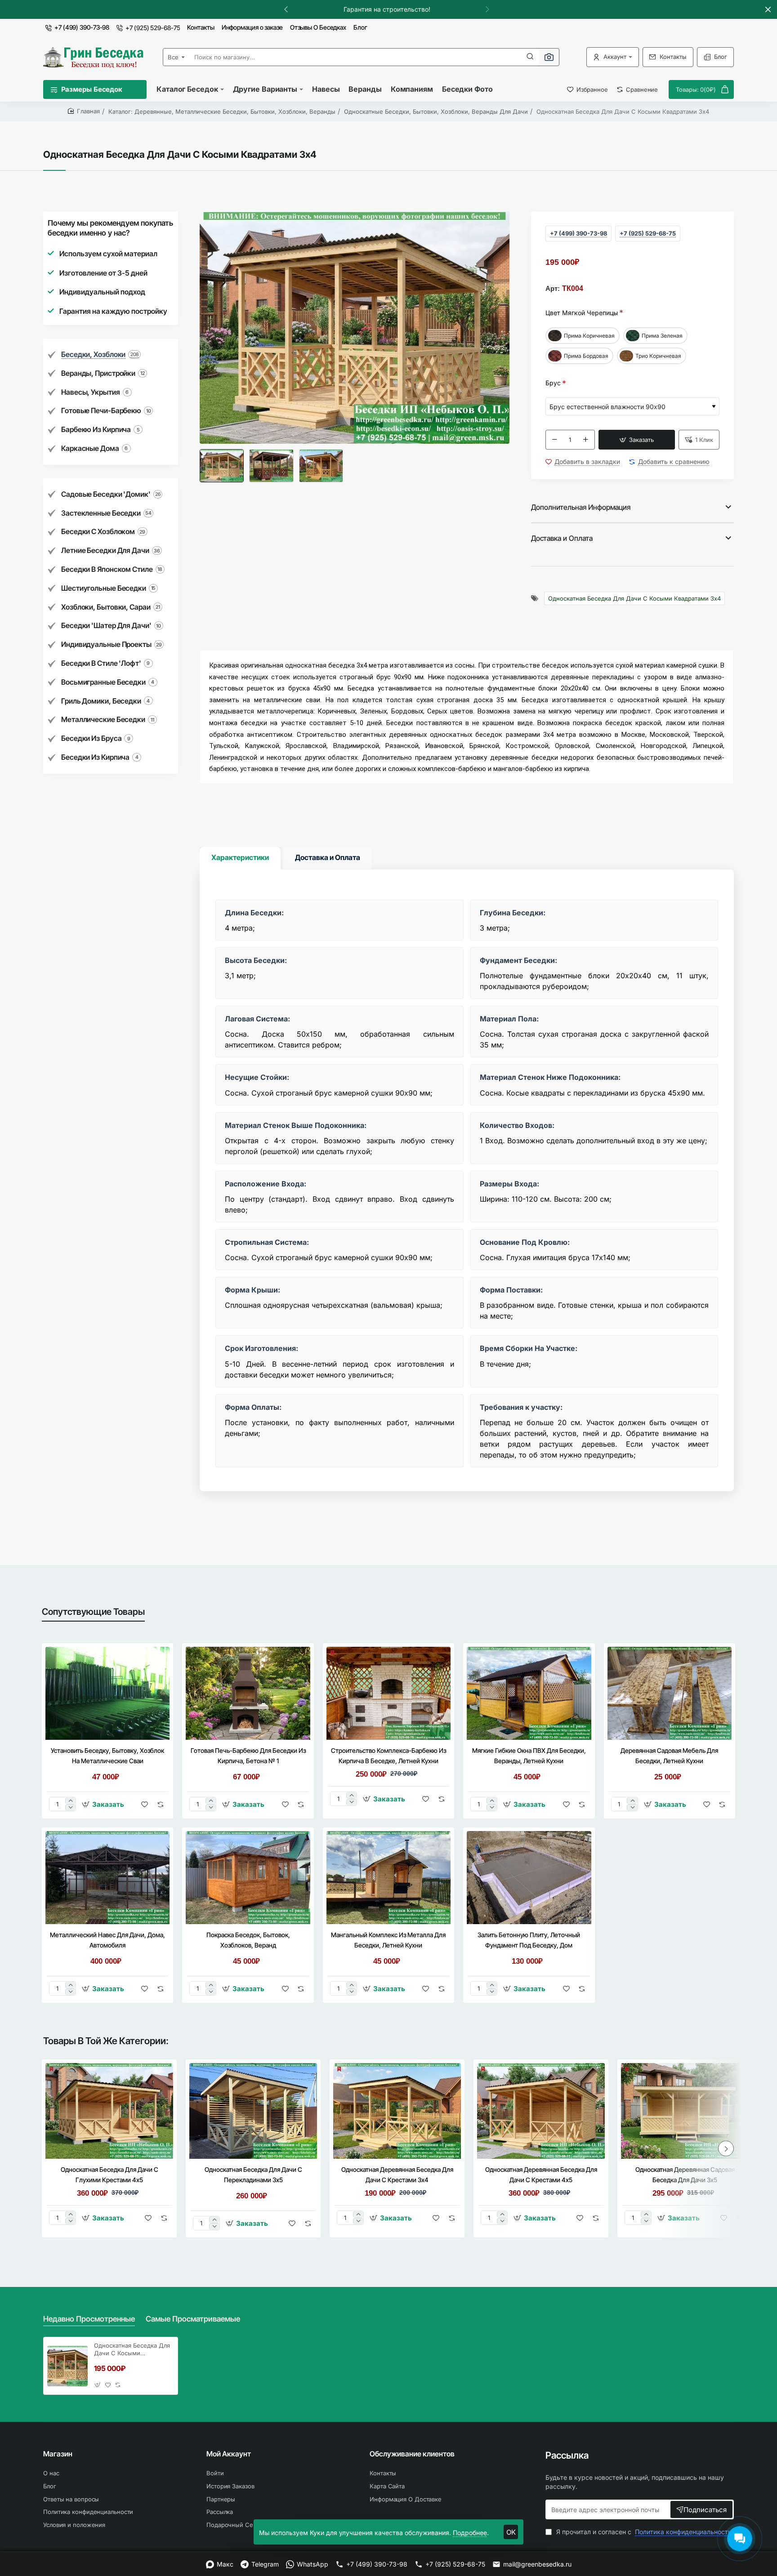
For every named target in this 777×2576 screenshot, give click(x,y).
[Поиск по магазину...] (530, 57)
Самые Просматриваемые (193, 2319)
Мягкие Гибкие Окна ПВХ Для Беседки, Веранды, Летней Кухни (529, 1756)
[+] (586, 440)
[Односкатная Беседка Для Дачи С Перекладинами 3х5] (253, 2111)
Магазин (58, 2454)
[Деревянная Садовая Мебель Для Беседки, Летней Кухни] (670, 1693)
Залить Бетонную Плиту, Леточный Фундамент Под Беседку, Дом (529, 1940)
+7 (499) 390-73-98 (578, 233)
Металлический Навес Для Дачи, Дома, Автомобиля (107, 1940)
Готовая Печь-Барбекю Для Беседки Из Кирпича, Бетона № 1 (248, 1756)
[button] (487, 9)
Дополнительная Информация (581, 507)
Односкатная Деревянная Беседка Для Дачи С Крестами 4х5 (541, 2175)
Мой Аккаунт (229, 2454)
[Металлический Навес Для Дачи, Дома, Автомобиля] (107, 1878)
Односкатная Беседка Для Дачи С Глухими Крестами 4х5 (109, 2175)
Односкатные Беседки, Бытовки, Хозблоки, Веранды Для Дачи (436, 111)
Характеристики (240, 857)
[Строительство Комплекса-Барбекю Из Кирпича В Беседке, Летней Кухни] (388, 1693)
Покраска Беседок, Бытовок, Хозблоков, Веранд (248, 1940)
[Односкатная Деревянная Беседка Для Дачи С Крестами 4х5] (541, 2111)
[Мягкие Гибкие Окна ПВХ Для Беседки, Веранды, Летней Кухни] (529, 1693)
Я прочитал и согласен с (643, 2532)
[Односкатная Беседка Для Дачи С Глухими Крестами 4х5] (109, 2111)
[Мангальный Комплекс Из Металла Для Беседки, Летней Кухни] (388, 1878)
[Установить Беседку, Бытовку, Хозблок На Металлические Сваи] (107, 1693)
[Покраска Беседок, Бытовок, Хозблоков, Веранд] (248, 1878)
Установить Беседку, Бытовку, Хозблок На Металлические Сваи (107, 1756)
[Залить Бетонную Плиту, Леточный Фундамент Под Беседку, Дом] (529, 1878)
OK (511, 2532)
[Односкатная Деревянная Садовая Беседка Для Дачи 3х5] (685, 2111)
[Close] (768, 9)
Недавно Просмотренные (89, 2319)
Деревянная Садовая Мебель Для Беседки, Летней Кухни (669, 1756)
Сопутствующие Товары (93, 1612)
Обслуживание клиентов (412, 2454)
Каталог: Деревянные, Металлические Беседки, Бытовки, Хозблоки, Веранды (222, 111)
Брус (553, 383)
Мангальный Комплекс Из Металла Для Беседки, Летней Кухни (388, 1940)
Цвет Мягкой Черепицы (582, 313)
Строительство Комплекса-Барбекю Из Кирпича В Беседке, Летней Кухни (388, 1756)
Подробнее (470, 2533)
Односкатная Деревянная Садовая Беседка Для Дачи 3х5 (685, 2175)
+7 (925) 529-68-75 (648, 233)
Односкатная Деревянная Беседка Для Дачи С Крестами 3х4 (397, 2175)
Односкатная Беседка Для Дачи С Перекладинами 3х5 (253, 2175)
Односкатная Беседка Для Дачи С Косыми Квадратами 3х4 (634, 598)
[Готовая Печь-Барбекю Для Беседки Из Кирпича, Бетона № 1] (248, 1693)
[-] (555, 440)
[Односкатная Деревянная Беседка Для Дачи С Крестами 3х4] (397, 2111)
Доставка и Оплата (562, 538)
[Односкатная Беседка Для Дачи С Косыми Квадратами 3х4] (67, 2366)
